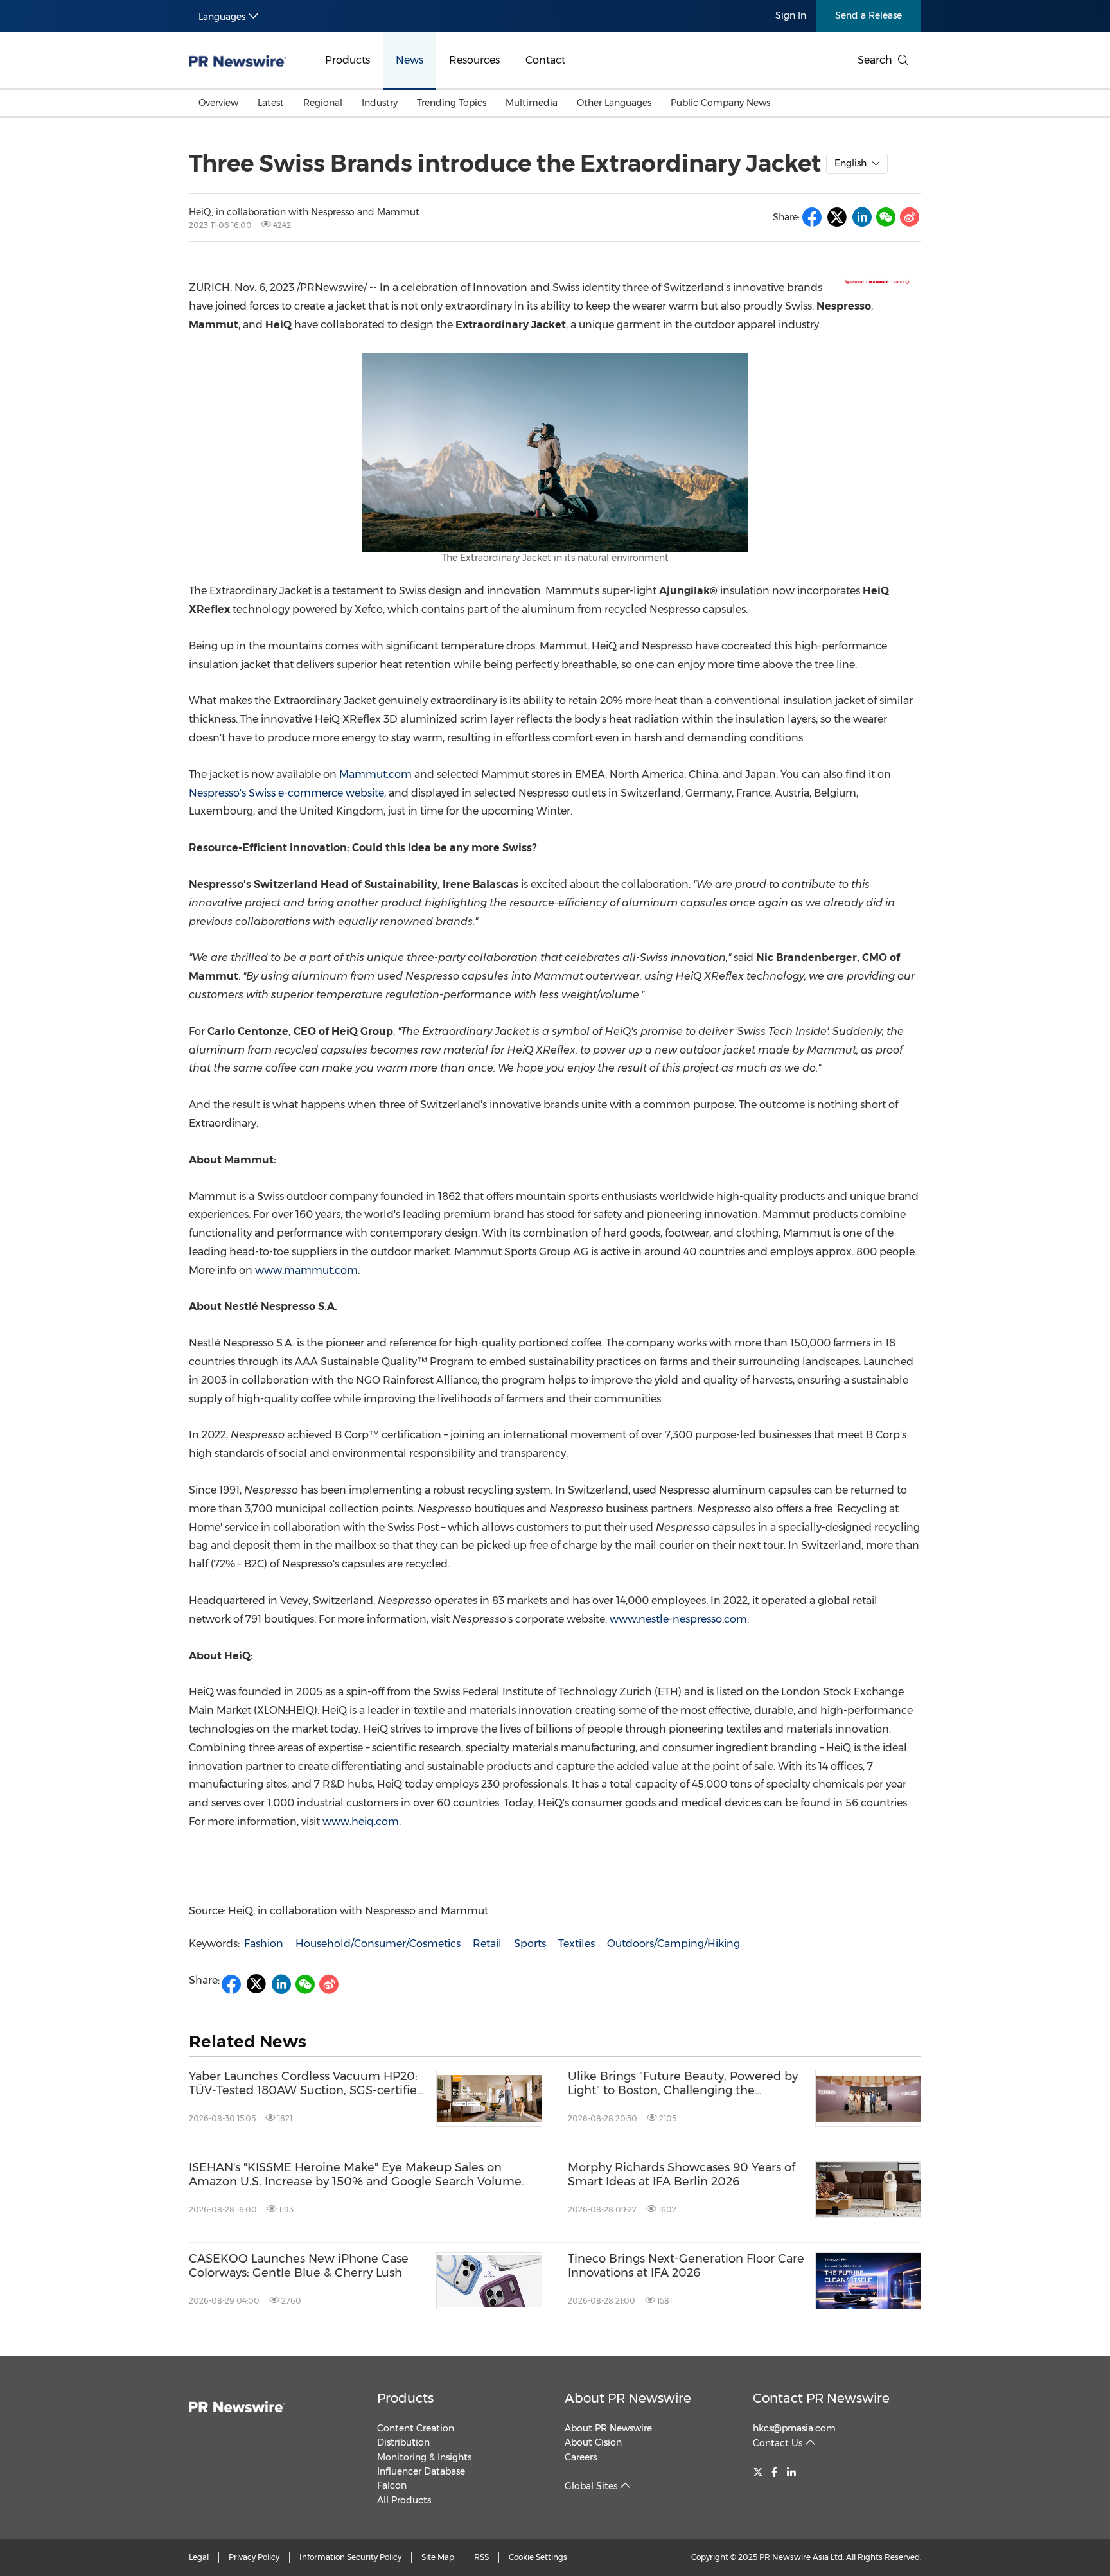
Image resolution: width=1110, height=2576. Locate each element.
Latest (271, 103)
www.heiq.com (361, 1822)
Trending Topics (452, 103)
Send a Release (868, 15)
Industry (380, 103)
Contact (545, 60)
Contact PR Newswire (821, 2398)
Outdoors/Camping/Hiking (674, 1944)
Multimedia (532, 103)
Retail (487, 1944)
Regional (323, 103)
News (410, 60)
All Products (404, 2500)
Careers (581, 2457)
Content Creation (416, 2428)
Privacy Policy (254, 2557)
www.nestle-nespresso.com (678, 1619)
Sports (530, 1944)
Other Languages (614, 103)
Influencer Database (421, 2471)
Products (348, 60)
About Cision (593, 2442)
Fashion (264, 1944)
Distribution (403, 2442)
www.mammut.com (306, 1270)
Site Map (438, 2557)
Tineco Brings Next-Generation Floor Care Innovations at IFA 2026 (686, 2266)
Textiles (577, 1944)
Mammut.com (375, 774)
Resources (474, 60)
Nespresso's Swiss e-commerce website (286, 793)
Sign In (791, 15)
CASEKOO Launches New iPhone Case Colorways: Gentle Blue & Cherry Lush (299, 2266)
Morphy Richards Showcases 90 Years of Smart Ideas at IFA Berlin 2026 (682, 2175)
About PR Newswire (628, 2398)
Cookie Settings (538, 2557)
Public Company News (720, 103)
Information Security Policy (350, 2557)
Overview (218, 103)
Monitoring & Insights (424, 2457)
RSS (481, 2557)
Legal (199, 2557)
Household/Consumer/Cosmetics (378, 1944)
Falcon (392, 2485)
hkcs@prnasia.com (794, 2428)
